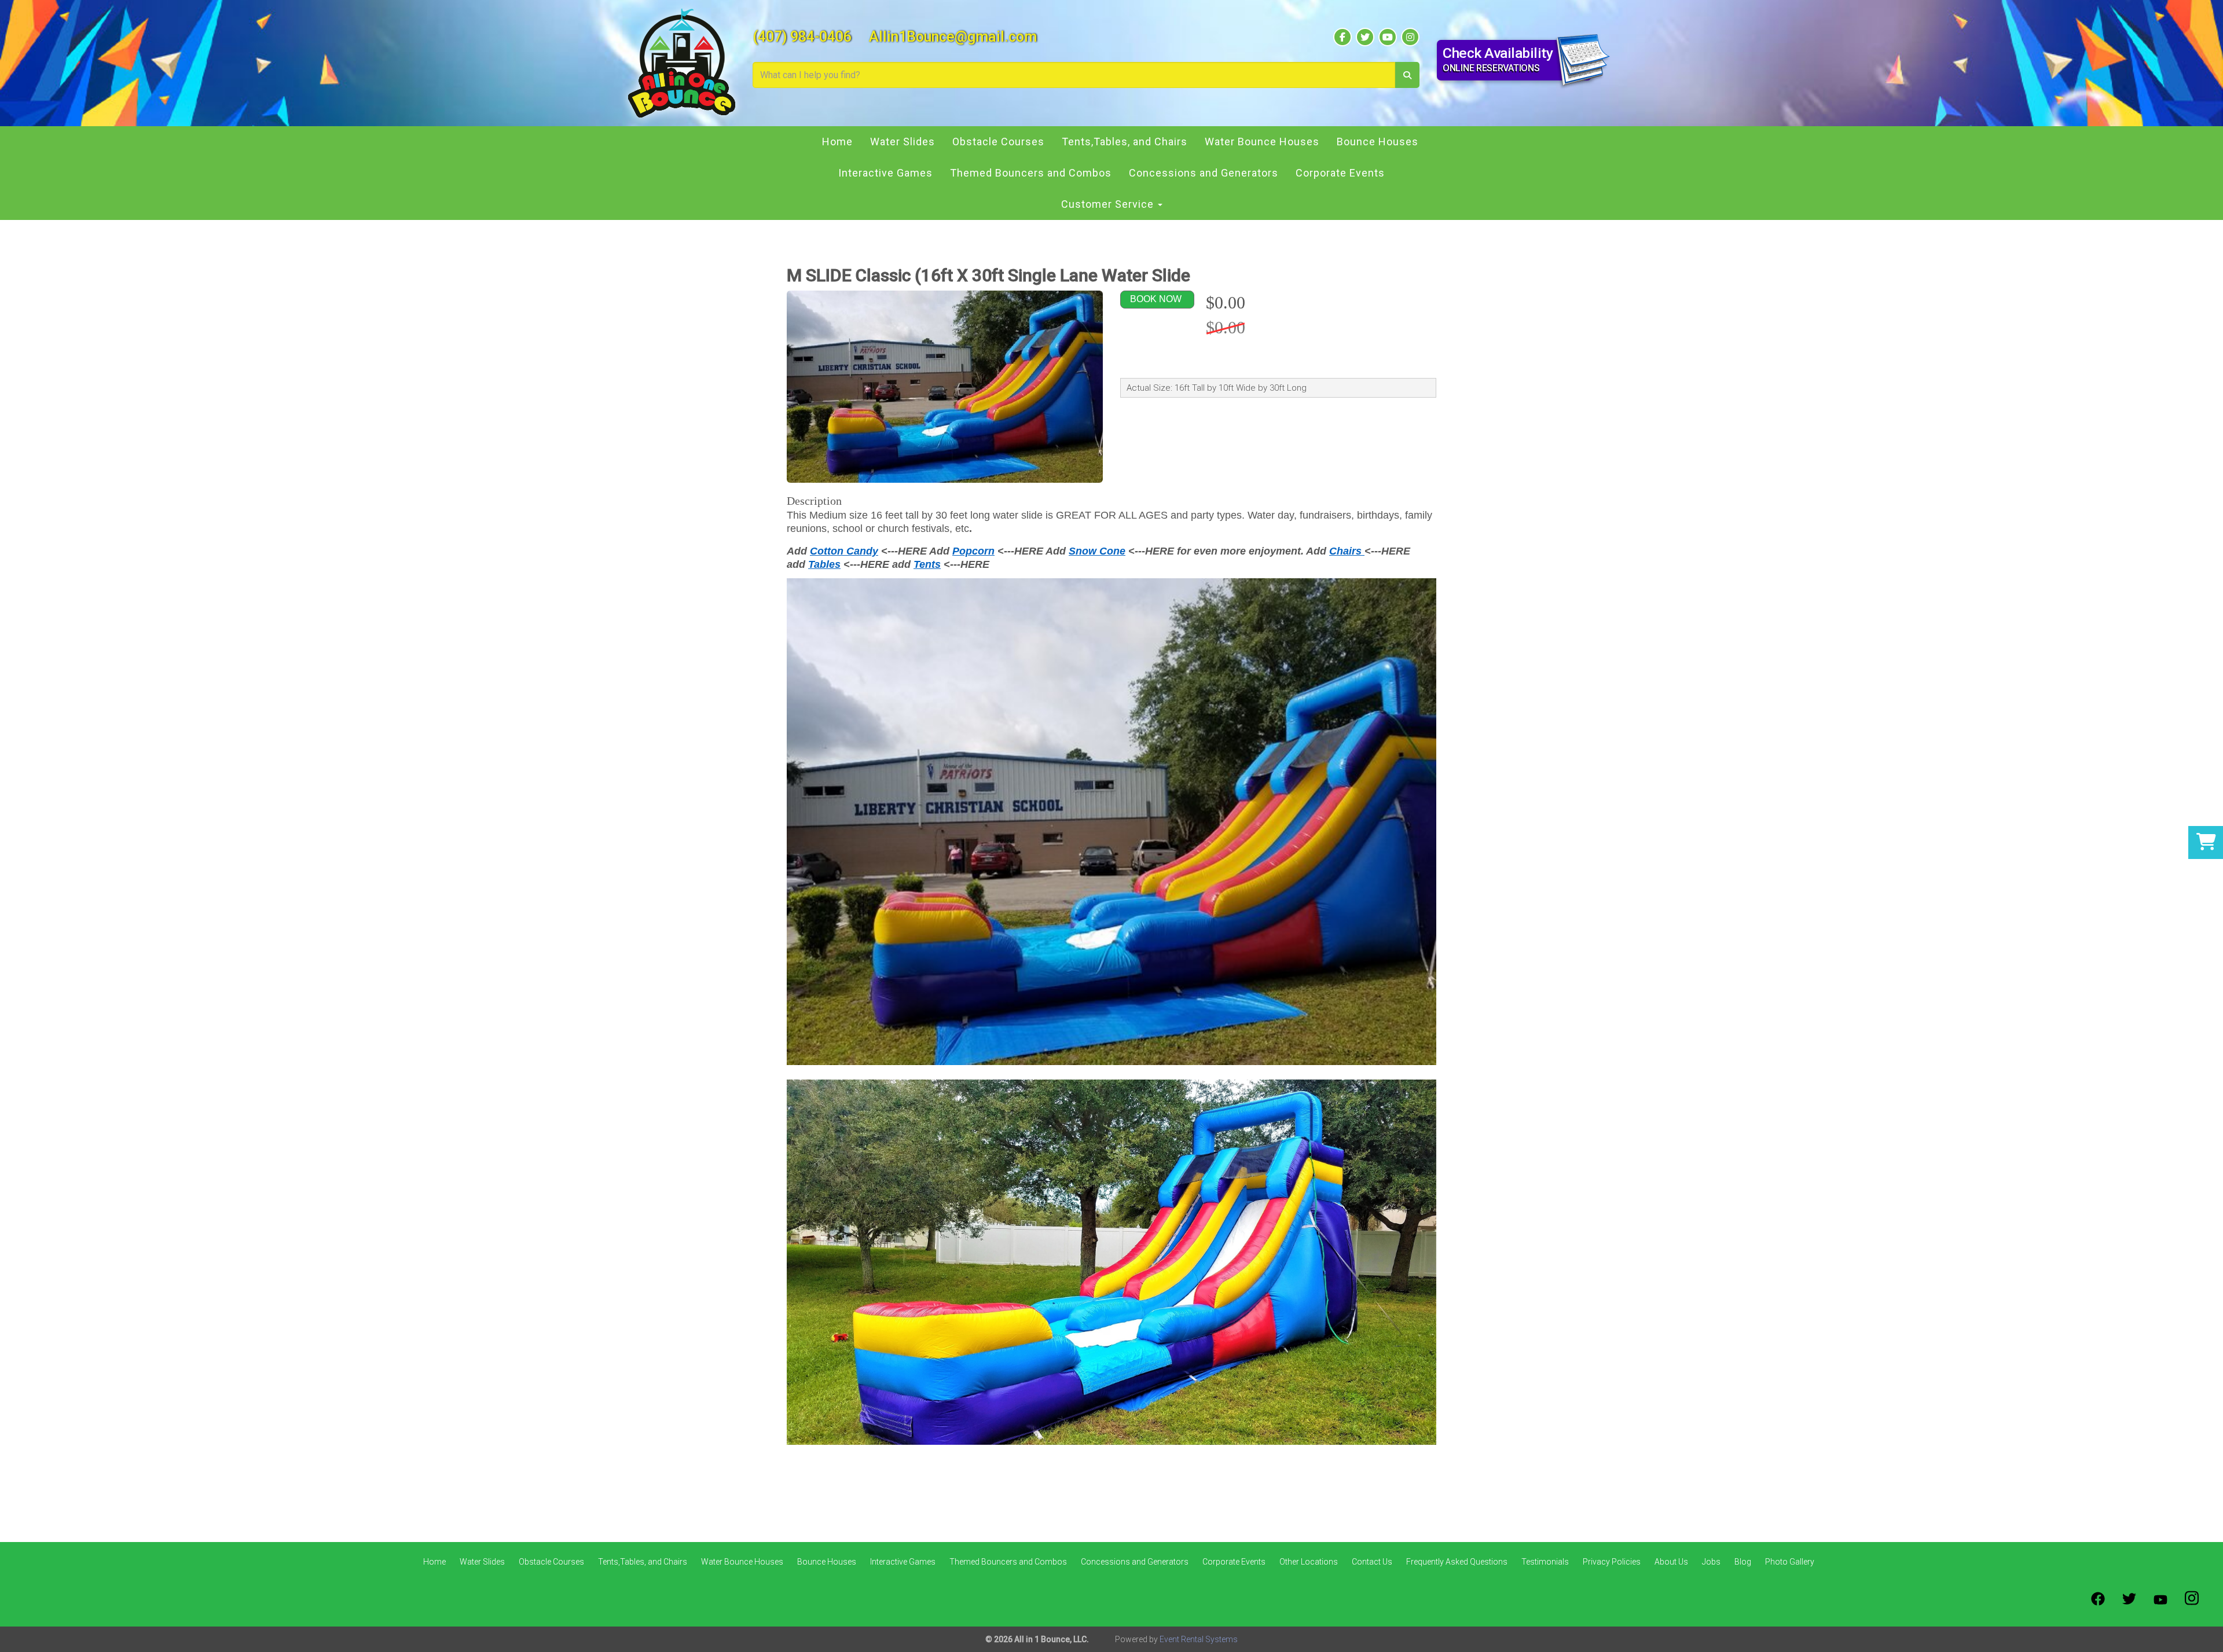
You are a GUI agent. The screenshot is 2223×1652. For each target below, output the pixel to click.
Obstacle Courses (998, 142)
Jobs (1711, 1562)
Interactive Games (885, 173)
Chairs (1347, 551)
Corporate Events (1340, 173)
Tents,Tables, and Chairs (1125, 142)
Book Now (1156, 299)
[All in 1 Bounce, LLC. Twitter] (2129, 1599)
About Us (1671, 1562)
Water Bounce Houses (1262, 142)
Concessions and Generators (1204, 173)
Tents (927, 564)
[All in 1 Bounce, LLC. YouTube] (2160, 1599)
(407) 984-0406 (802, 37)
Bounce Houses (1378, 142)
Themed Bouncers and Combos (1031, 173)
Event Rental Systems (1199, 1639)
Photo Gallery (1790, 1562)
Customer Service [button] (1109, 204)
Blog (1743, 1562)
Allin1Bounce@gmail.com (953, 37)
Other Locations (1309, 1562)
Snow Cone (1097, 551)
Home (837, 142)
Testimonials (1545, 1562)
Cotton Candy (844, 551)
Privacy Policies (1612, 1562)
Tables (824, 564)
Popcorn (973, 551)
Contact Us (1372, 1562)
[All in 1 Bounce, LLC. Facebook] (2098, 1599)
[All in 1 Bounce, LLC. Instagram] (2192, 1599)
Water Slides (903, 142)
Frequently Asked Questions (1457, 1562)
